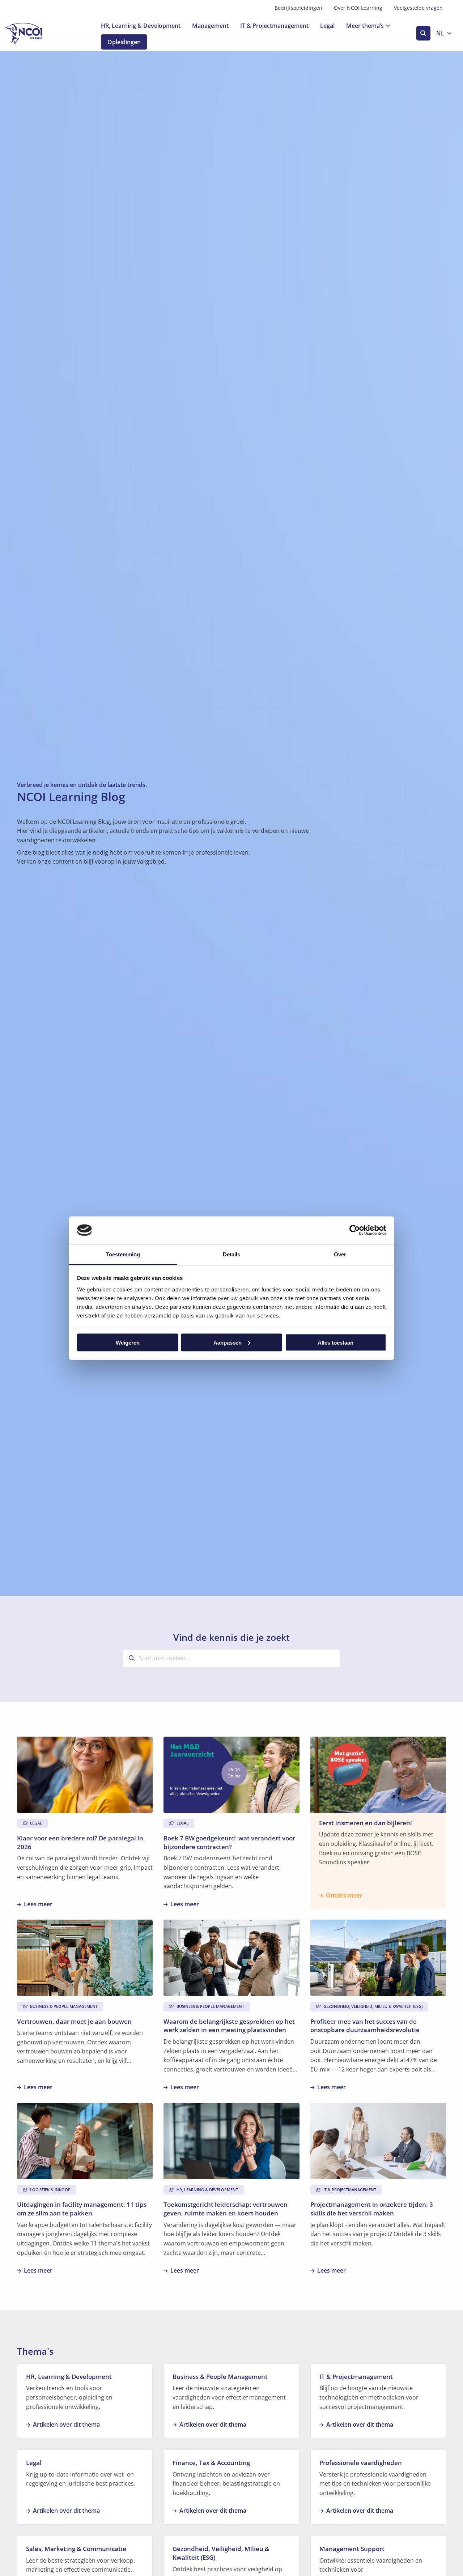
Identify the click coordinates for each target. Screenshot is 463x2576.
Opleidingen (124, 42)
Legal (327, 26)
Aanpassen (228, 1342)
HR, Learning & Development (141, 26)
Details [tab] (232, 1254)
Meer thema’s (365, 26)
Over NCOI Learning (358, 8)
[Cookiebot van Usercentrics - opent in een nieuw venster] (355, 1230)
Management (210, 26)
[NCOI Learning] (42, 34)
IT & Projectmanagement (274, 26)
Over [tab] (340, 1254)
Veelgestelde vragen (418, 8)
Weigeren (128, 1342)
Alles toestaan (335, 1342)
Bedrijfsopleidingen (298, 8)
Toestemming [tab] (123, 1254)
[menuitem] (298, 8)
